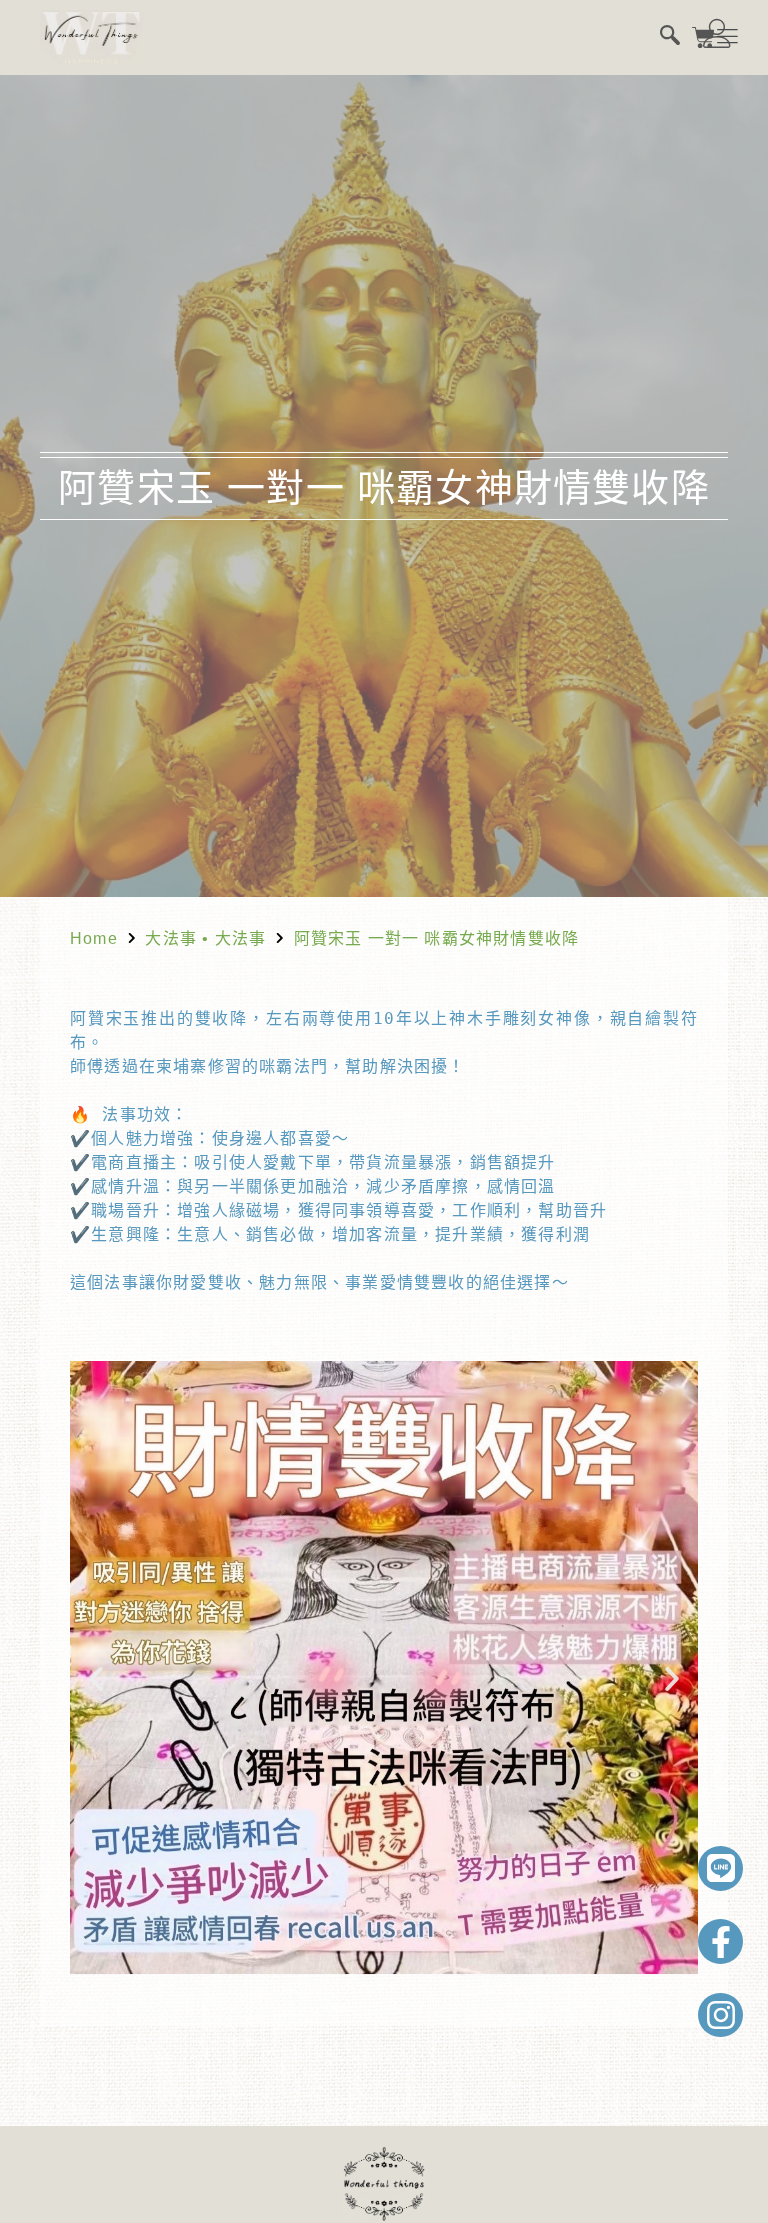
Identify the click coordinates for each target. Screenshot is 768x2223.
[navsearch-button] (670, 37)
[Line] (720, 1868)
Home (94, 938)
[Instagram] (720, 2015)
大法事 (171, 938)
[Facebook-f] (720, 1941)
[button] (96, 1679)
